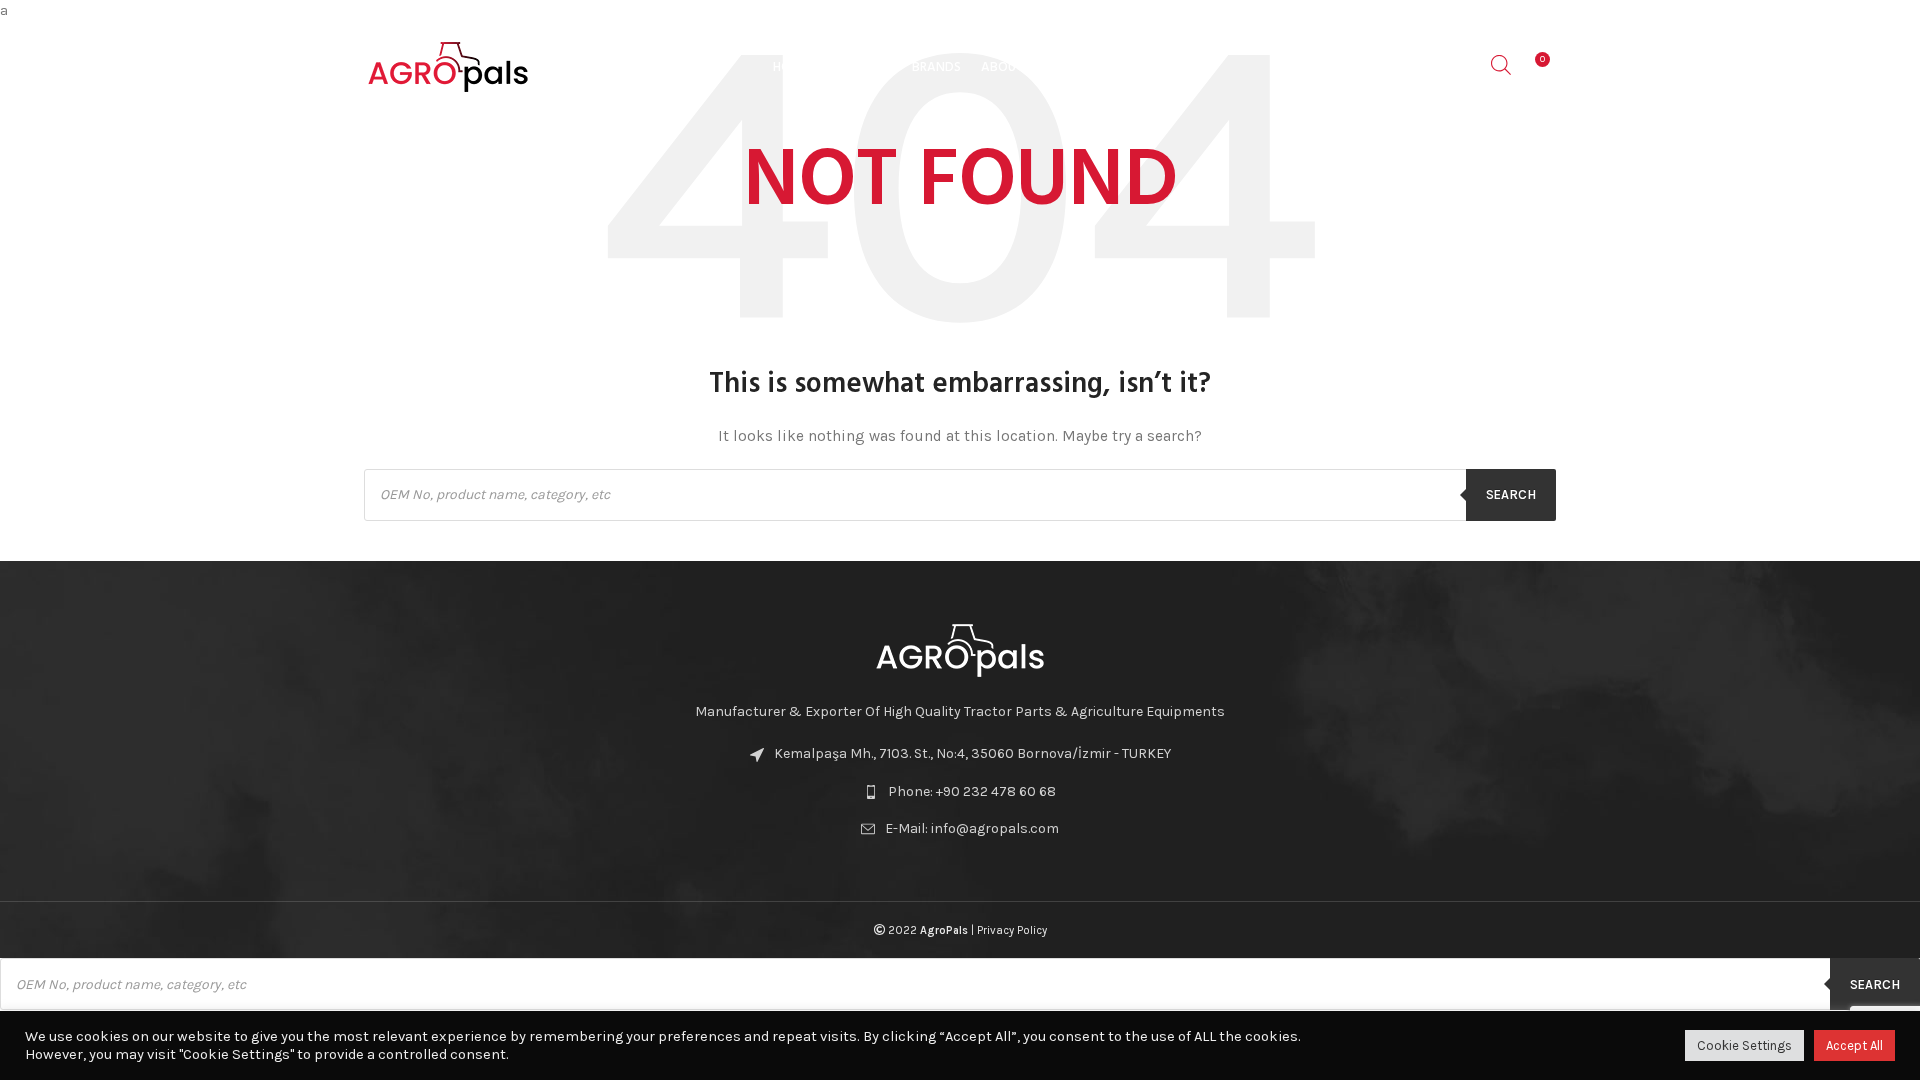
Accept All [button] (1854, 1045)
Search (1511, 494)
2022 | (931, 930)
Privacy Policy (1012, 930)
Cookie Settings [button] (1744, 1045)
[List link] (960, 792)
